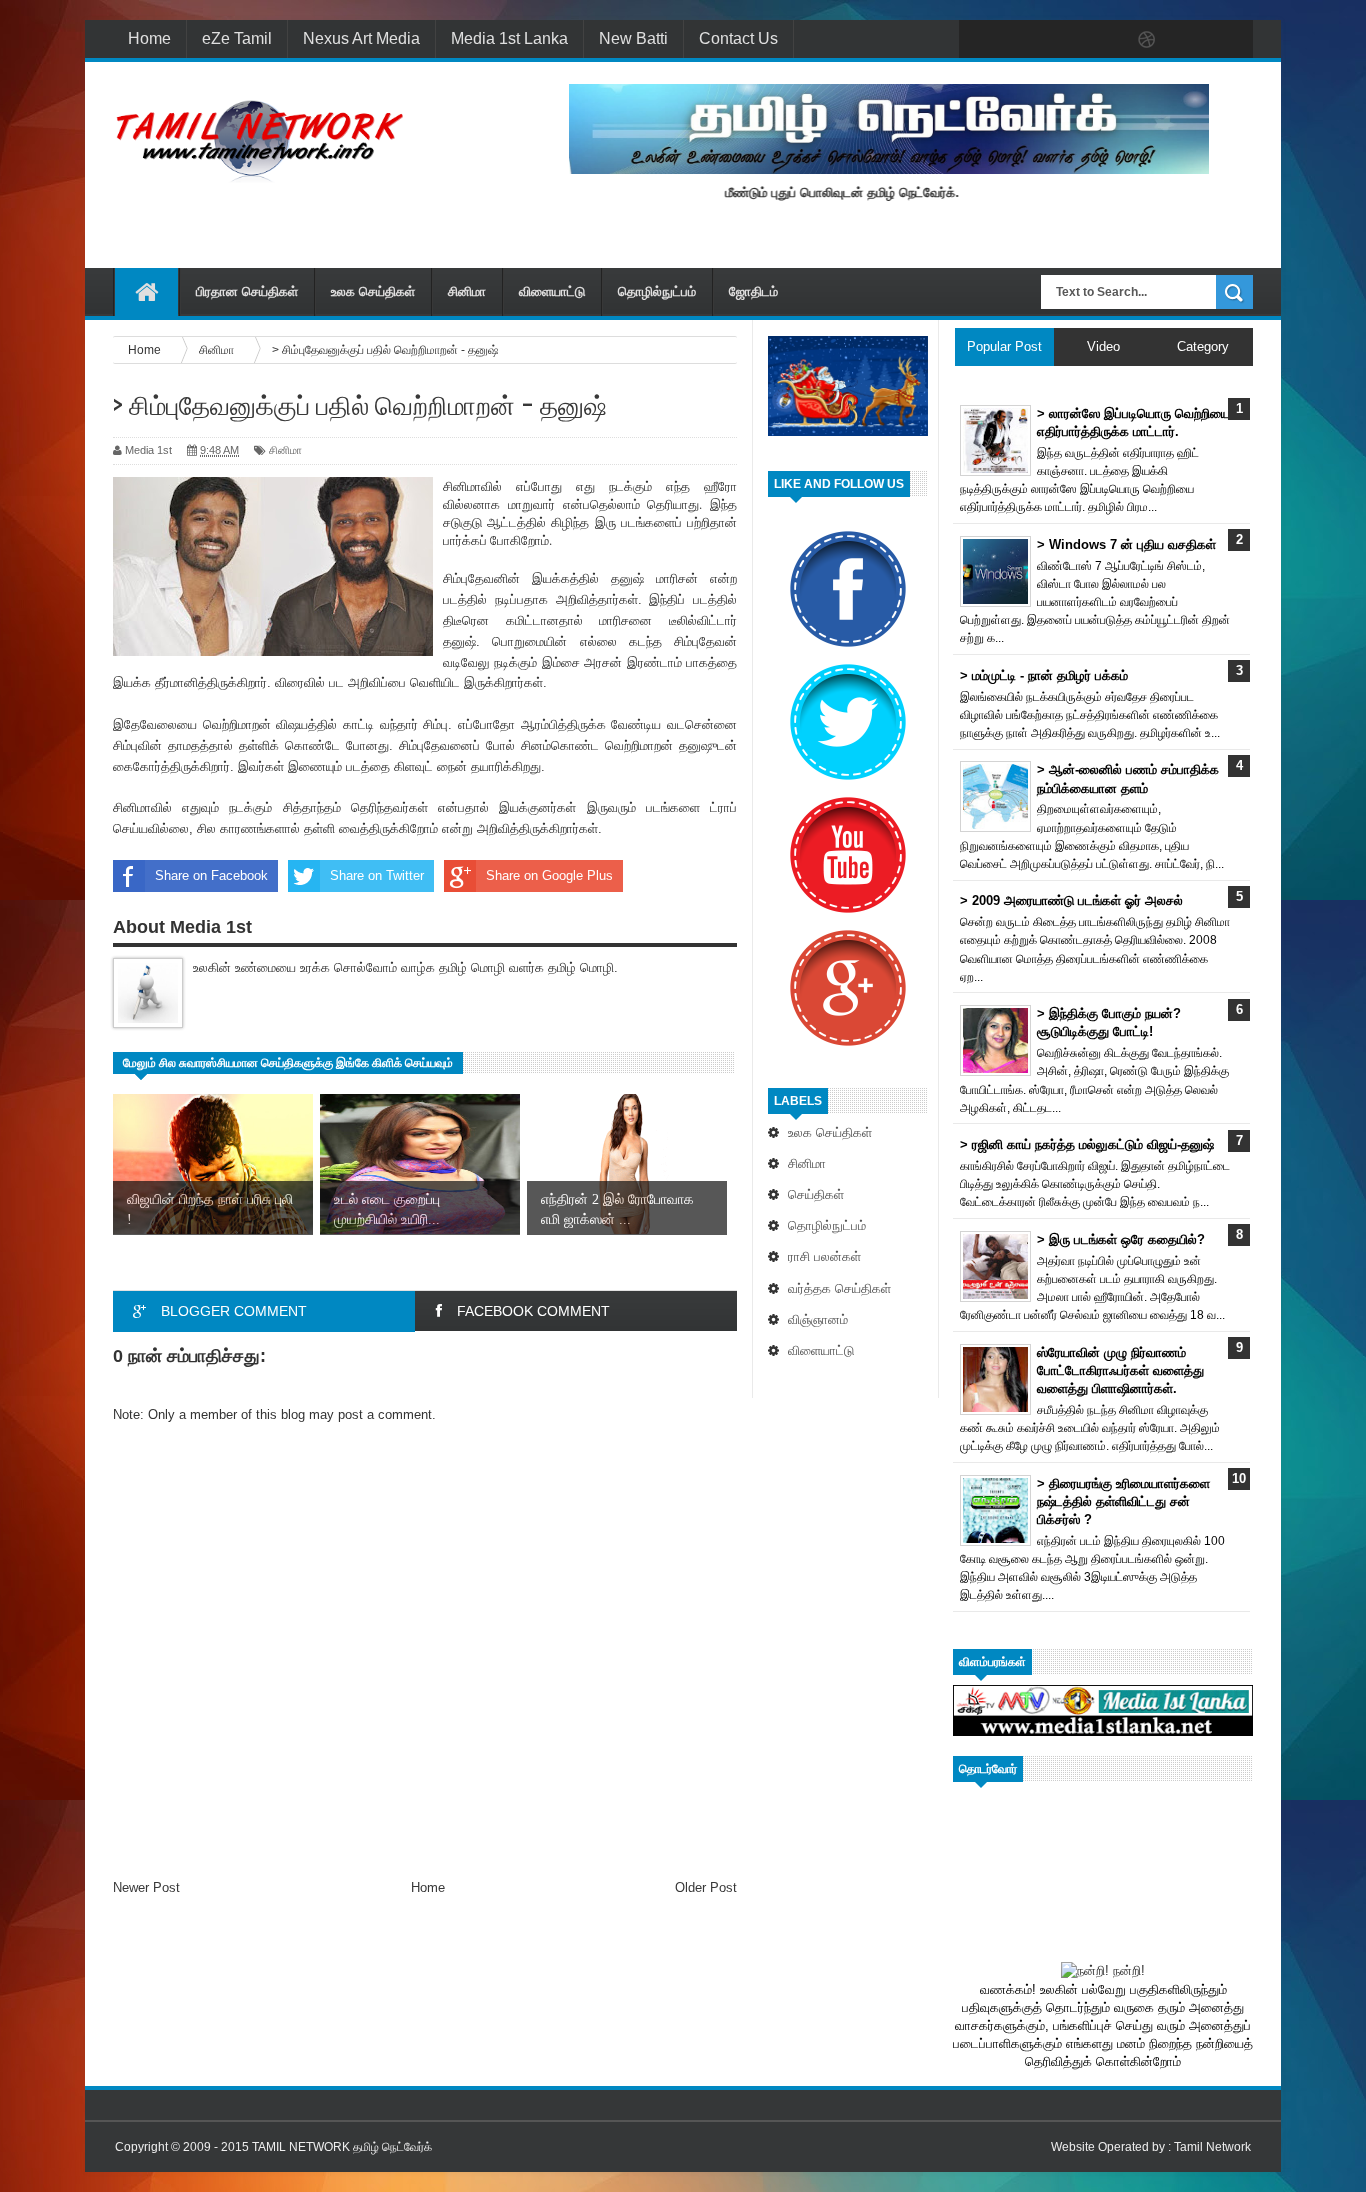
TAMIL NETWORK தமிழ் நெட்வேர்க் (342, 2147)
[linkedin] (1189, 40)
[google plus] (1231, 40)
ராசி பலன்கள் (824, 1256)
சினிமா (467, 291)
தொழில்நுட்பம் (657, 291)
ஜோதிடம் (753, 291)
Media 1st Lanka (509, 38)
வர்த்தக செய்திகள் (839, 1288)
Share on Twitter (377, 875)
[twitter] (1021, 40)
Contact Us (738, 38)
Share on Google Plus (549, 875)
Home (149, 38)
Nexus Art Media (361, 38)
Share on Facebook (211, 875)
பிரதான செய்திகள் (247, 291)
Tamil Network (1212, 2147)
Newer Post (146, 1887)
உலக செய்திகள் (373, 291)
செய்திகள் (816, 1194)
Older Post (706, 1887)
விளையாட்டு (552, 291)
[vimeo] (1063, 40)
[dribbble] (1147, 40)
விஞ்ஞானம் (818, 1319)
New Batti (633, 38)
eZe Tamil (237, 38)
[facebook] (979, 40)
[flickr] (1105, 40)
